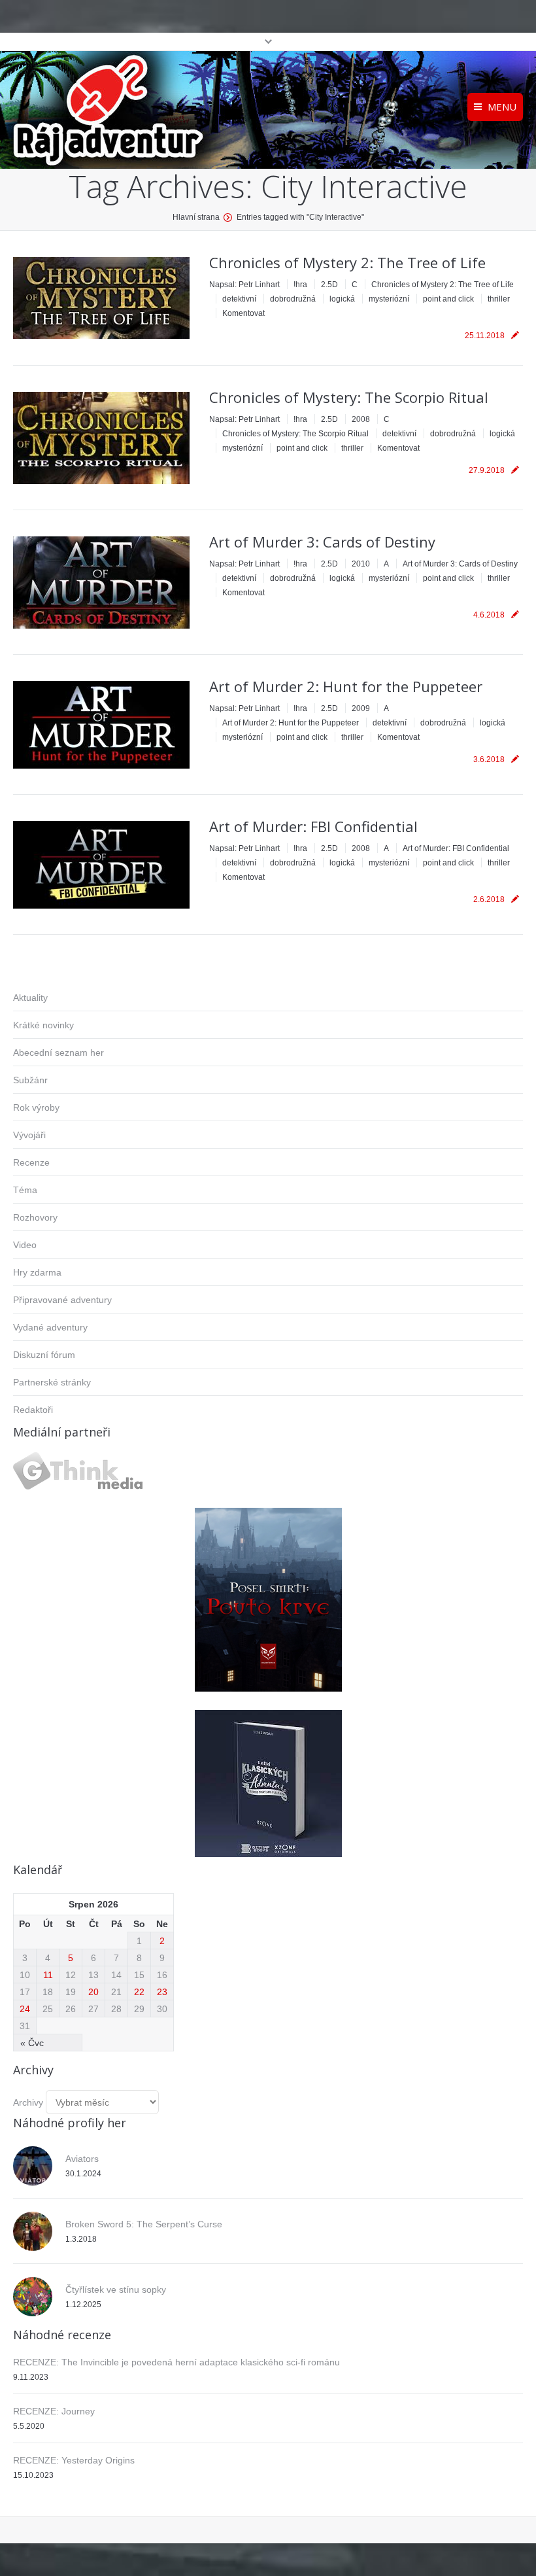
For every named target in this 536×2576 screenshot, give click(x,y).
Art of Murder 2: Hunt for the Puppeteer (346, 686)
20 (93, 1992)
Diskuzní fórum (44, 1355)
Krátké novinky (43, 1025)
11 (48, 1975)
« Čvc (32, 2043)
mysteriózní (389, 299)
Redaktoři (33, 1410)
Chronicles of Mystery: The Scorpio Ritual (349, 397)
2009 (361, 708)
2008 (361, 419)
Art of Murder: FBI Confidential (313, 826)
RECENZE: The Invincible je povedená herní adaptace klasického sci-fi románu (176, 2362)
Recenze (31, 1162)
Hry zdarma (37, 1272)
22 (139, 1992)
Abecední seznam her (59, 1053)
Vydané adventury (50, 1327)
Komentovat (243, 313)
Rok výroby (36, 1107)
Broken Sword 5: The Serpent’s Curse (144, 2224)
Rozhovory (35, 1217)
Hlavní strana (196, 217)
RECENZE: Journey (54, 2411)
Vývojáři (29, 1135)
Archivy (28, 2102)
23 (162, 1992)
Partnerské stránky (52, 1382)
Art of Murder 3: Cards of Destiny (322, 542)
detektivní (239, 299)
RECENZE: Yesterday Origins (74, 2460)
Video (25, 1245)
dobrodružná (293, 299)
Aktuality (30, 998)
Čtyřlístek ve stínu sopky (116, 2289)
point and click (448, 299)
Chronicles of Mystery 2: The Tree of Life (347, 262)
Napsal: (244, 285)
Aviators (82, 2159)
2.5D (329, 285)
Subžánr (30, 1080)
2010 (361, 564)
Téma (25, 1190)
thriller (499, 299)
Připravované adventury (62, 1300)
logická (342, 299)
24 (25, 2009)
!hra (300, 285)
